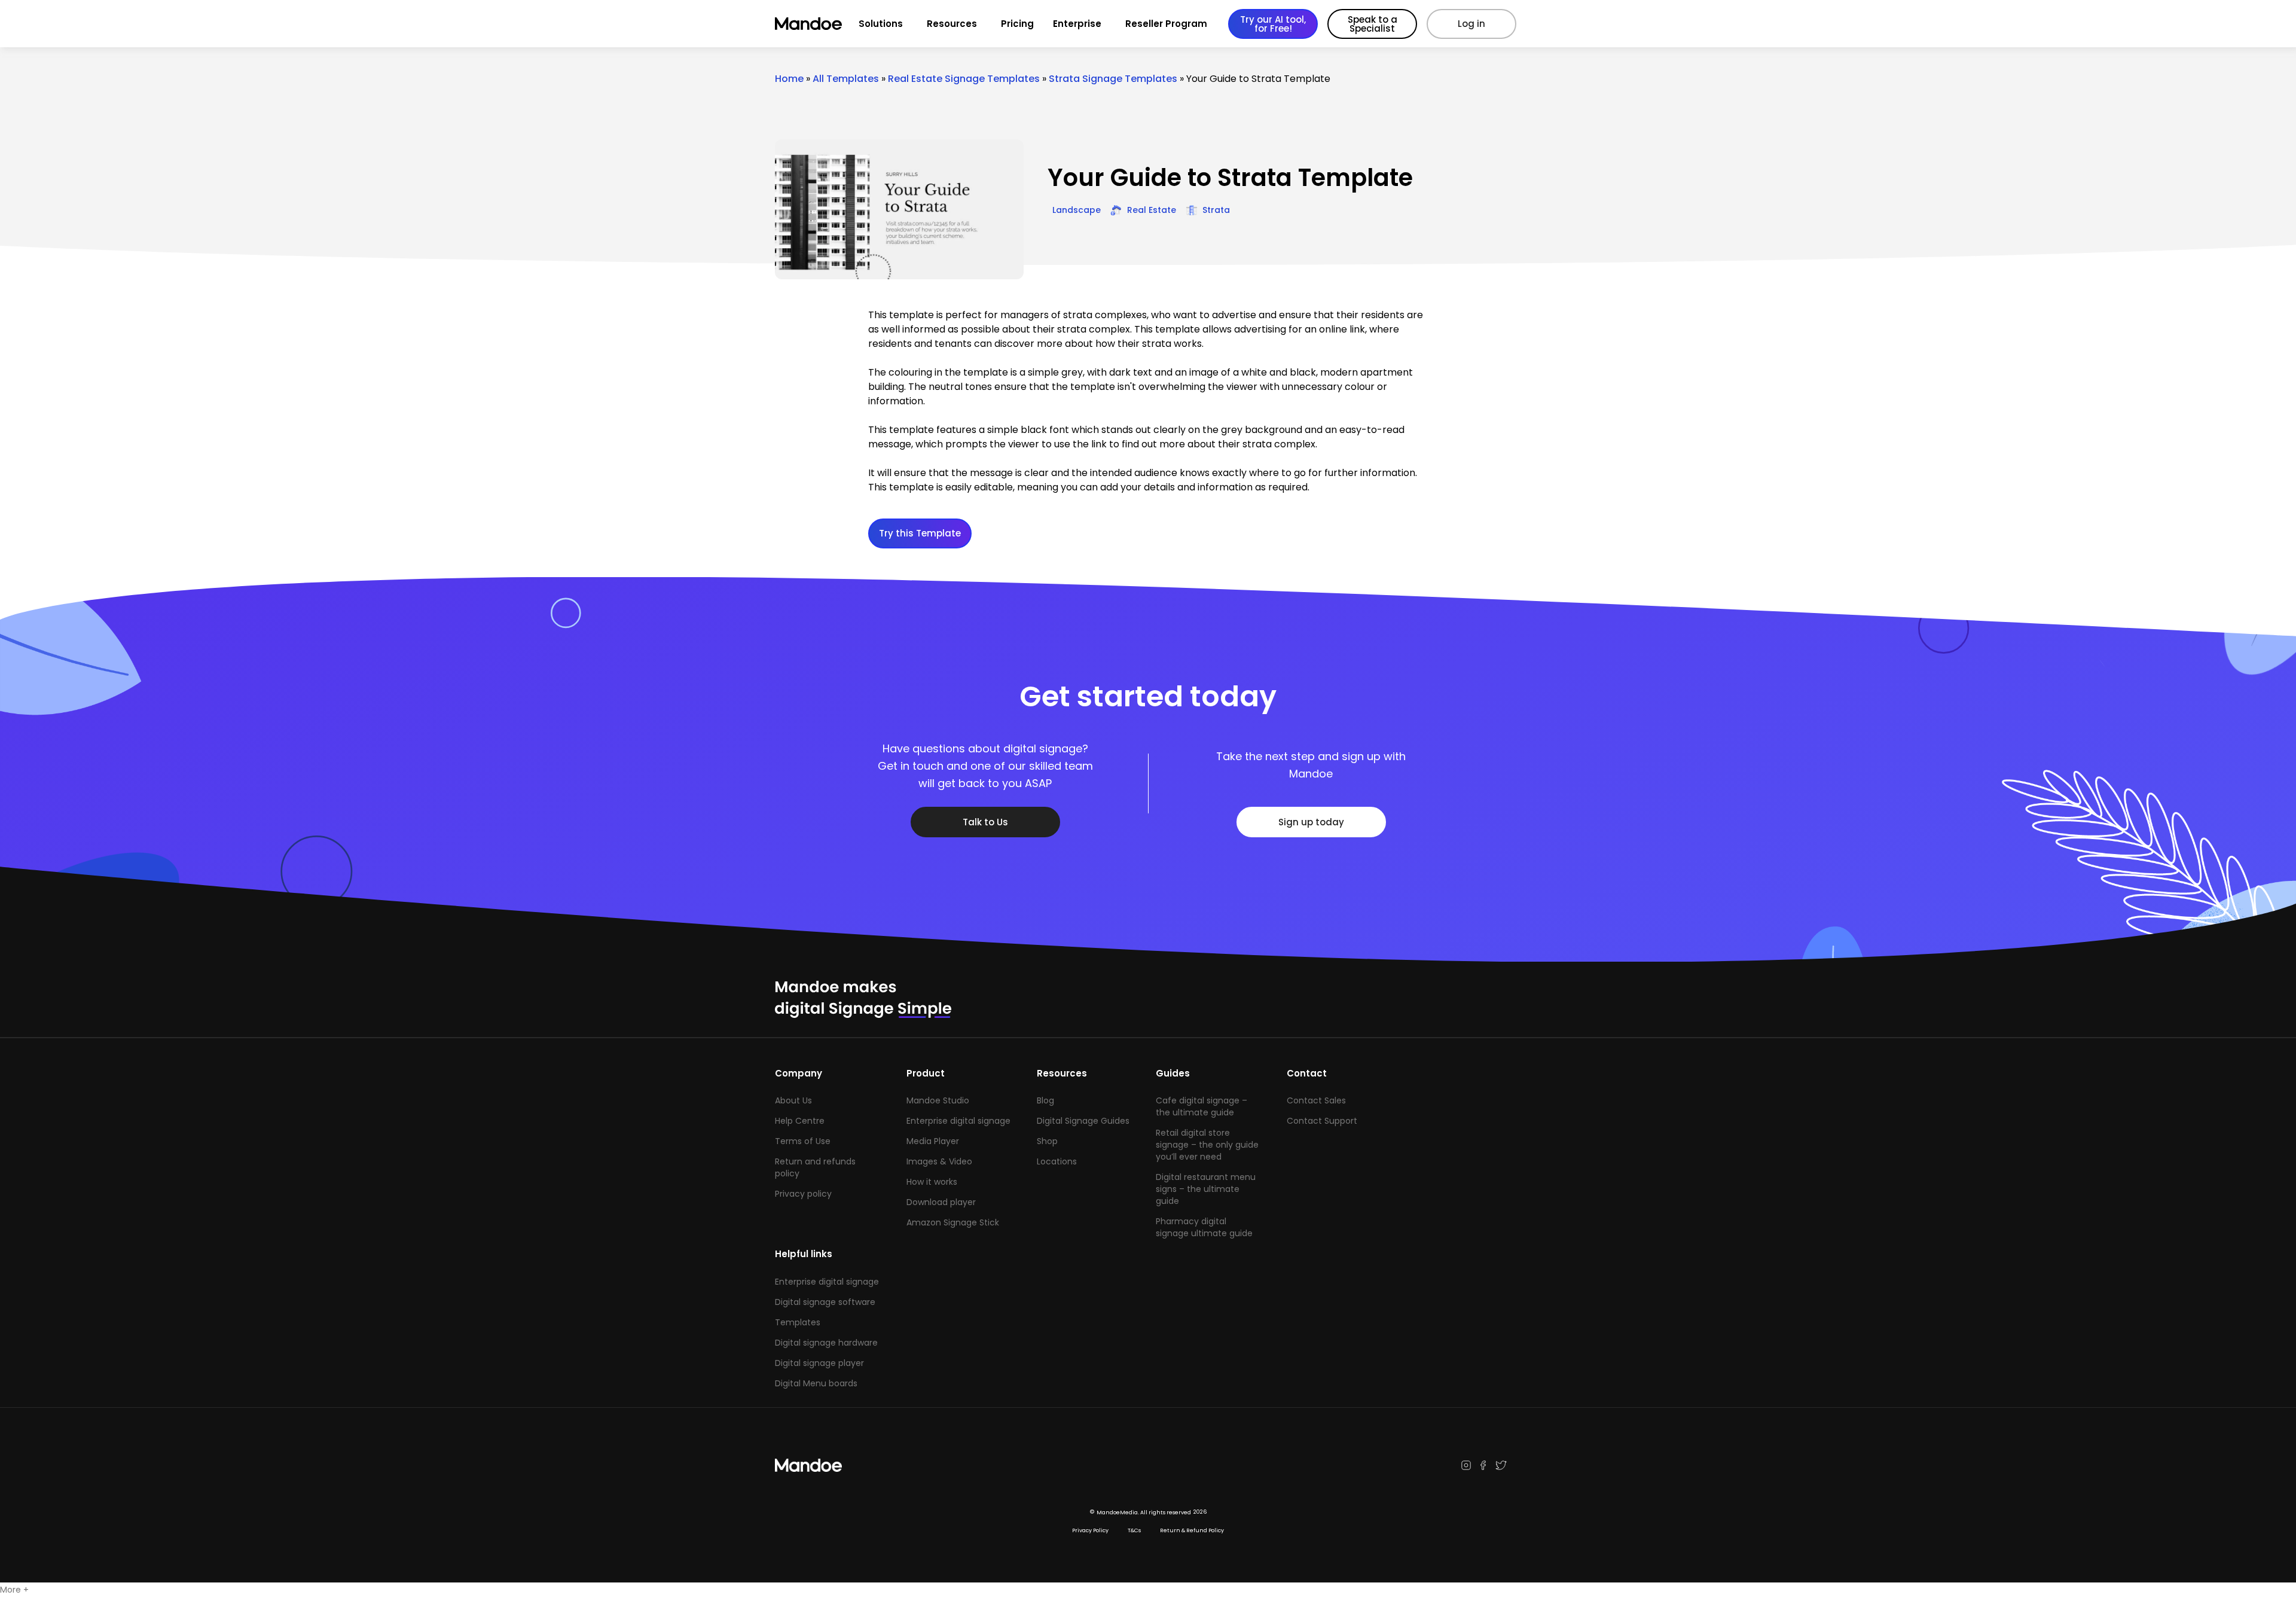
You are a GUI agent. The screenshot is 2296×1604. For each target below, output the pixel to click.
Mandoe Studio (938, 1100)
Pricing (1017, 24)
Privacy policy (803, 1194)
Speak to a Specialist (1373, 24)
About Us (793, 1100)
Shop (1047, 1141)
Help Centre (800, 1121)
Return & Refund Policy (1192, 1530)
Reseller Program (1166, 24)
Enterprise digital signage (958, 1121)
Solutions (881, 24)
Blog (1045, 1100)
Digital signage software (825, 1302)
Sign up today (1311, 822)
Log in (1471, 24)
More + (14, 1590)
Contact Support (1322, 1121)
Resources (952, 24)
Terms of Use (803, 1141)
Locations (1057, 1161)
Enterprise (1077, 24)
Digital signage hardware (826, 1343)
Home (789, 79)
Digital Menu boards (816, 1383)
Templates (798, 1322)
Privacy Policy (1090, 1530)
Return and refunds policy (815, 1167)
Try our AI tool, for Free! (1273, 24)
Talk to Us (985, 822)
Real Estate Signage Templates (964, 79)
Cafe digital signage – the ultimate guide (1202, 1106)
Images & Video (939, 1161)
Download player (941, 1202)
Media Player (933, 1141)
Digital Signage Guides (1083, 1121)
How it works (932, 1182)
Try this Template (920, 533)
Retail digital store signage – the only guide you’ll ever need (1207, 1145)
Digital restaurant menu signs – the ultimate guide (1206, 1189)
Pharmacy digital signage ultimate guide (1204, 1227)
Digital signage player (819, 1363)
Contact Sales (1316, 1100)
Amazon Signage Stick (953, 1222)
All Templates (846, 79)
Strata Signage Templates (1113, 79)
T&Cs (1134, 1530)
